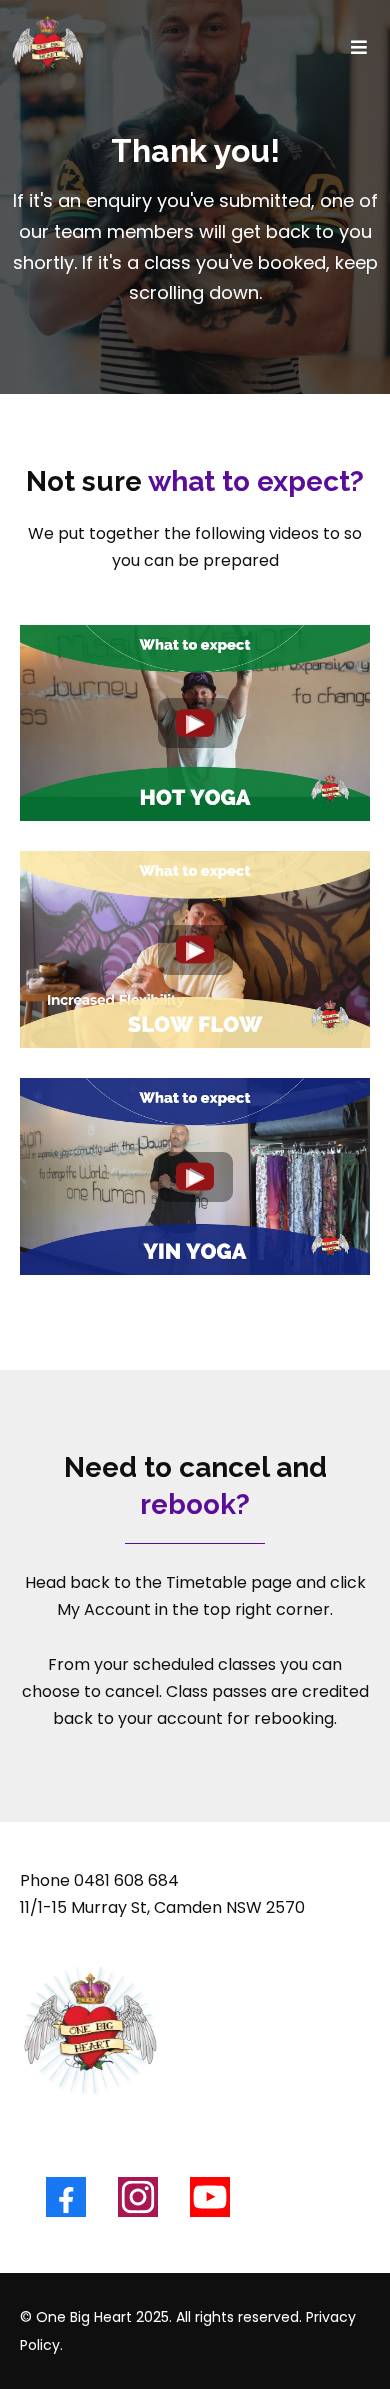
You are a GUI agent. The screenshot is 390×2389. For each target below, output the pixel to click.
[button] (356, 47)
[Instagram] (138, 2197)
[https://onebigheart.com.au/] (47, 47)
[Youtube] (210, 2197)
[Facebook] (66, 2197)
